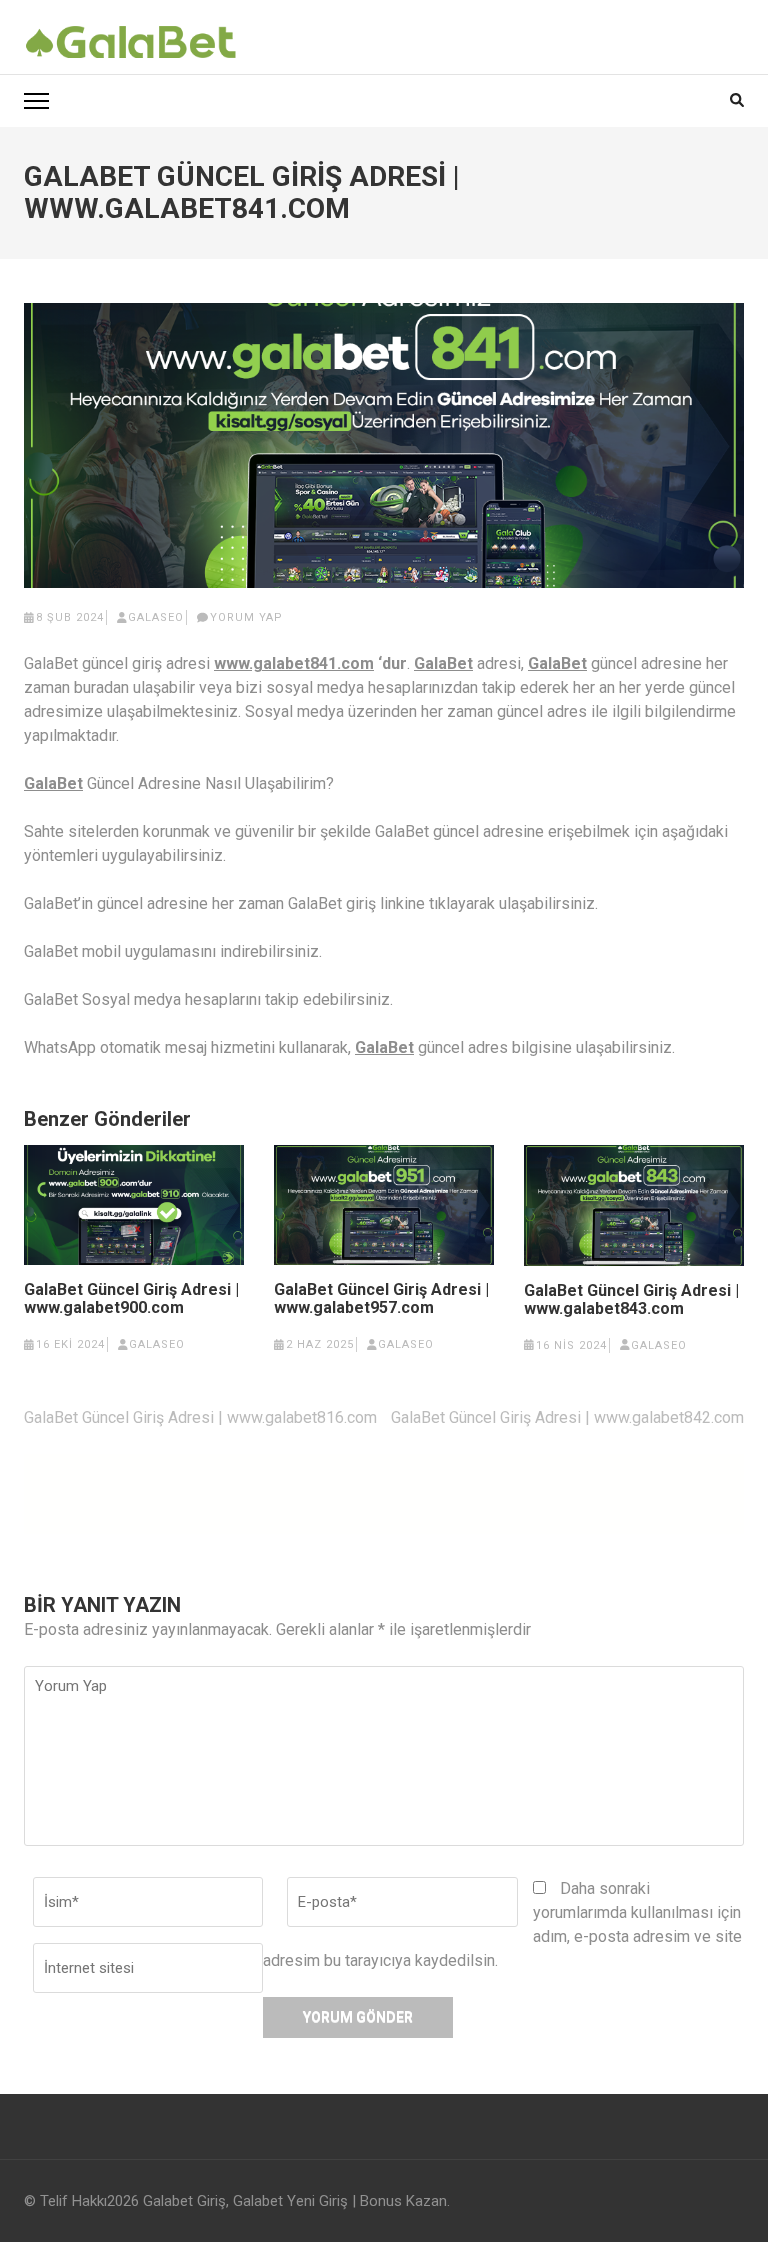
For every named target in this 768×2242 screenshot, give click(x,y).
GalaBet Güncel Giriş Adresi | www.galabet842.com (567, 1417)
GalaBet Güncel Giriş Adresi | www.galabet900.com (131, 1299)
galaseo (156, 617)
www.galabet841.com (294, 663)
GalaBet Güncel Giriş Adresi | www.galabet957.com (381, 1299)
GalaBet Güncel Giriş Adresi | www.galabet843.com (631, 1300)
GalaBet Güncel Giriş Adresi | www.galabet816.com (200, 1417)
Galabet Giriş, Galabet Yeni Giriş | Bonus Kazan (295, 2201)
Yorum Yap (246, 617)
